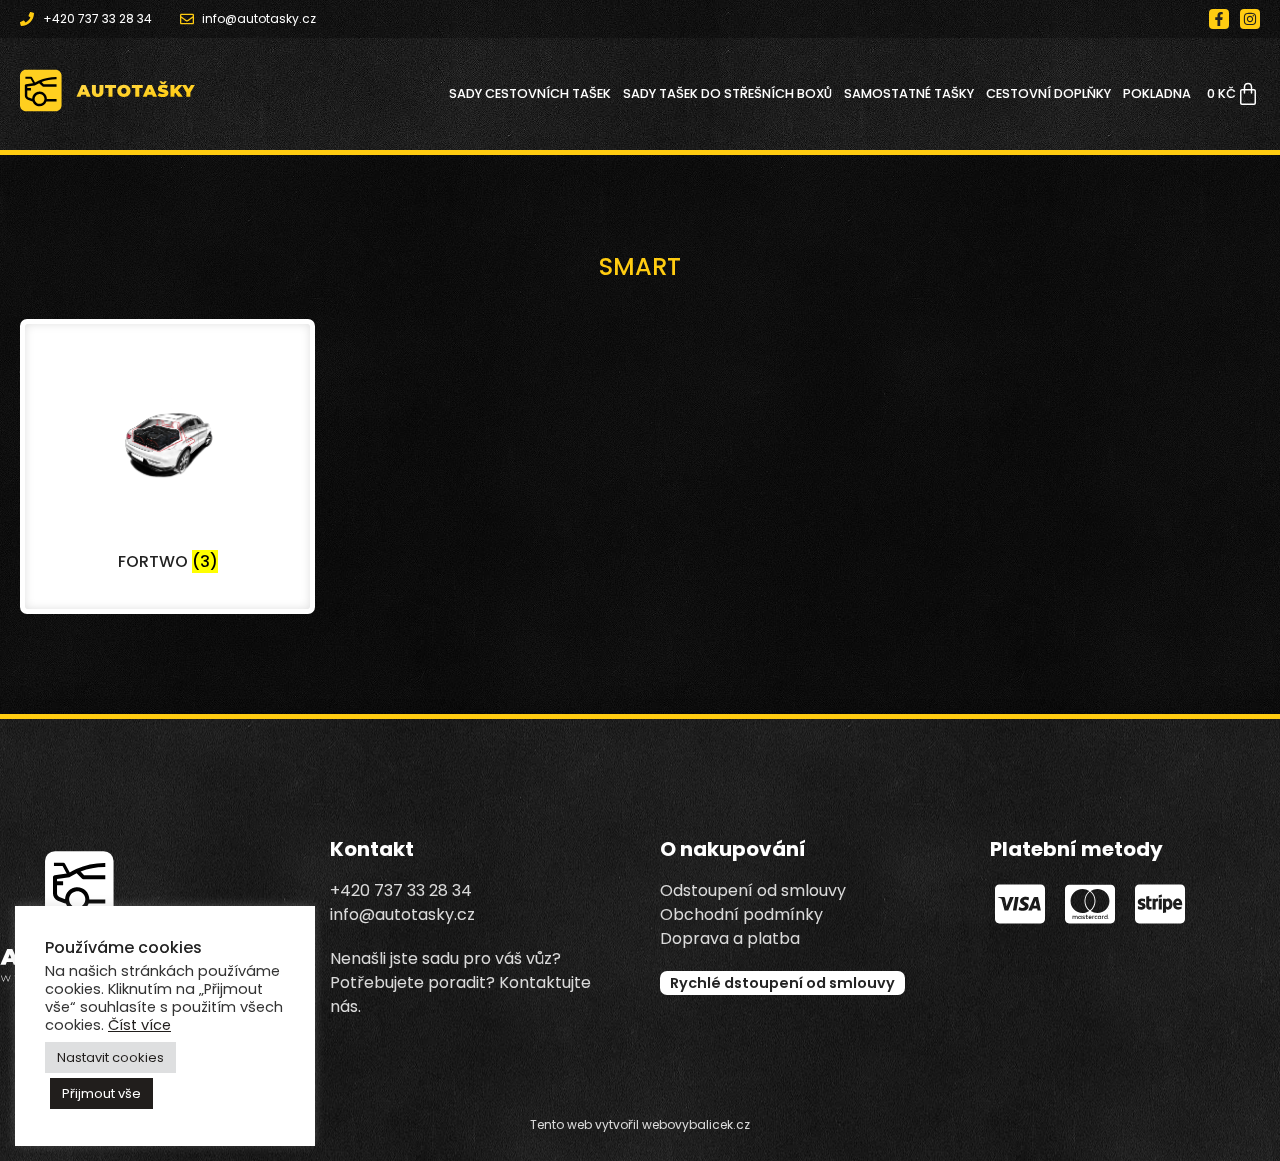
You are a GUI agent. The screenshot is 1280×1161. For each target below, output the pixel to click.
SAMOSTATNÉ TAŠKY (909, 93)
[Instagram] (1250, 19)
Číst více (139, 1025)
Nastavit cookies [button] (110, 1057)
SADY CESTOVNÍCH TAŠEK (530, 93)
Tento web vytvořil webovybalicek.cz (640, 1124)
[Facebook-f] (1219, 19)
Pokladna (1157, 93)
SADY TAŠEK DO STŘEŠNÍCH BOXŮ (727, 93)
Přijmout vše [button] (101, 1093)
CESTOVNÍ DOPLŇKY (1048, 93)
